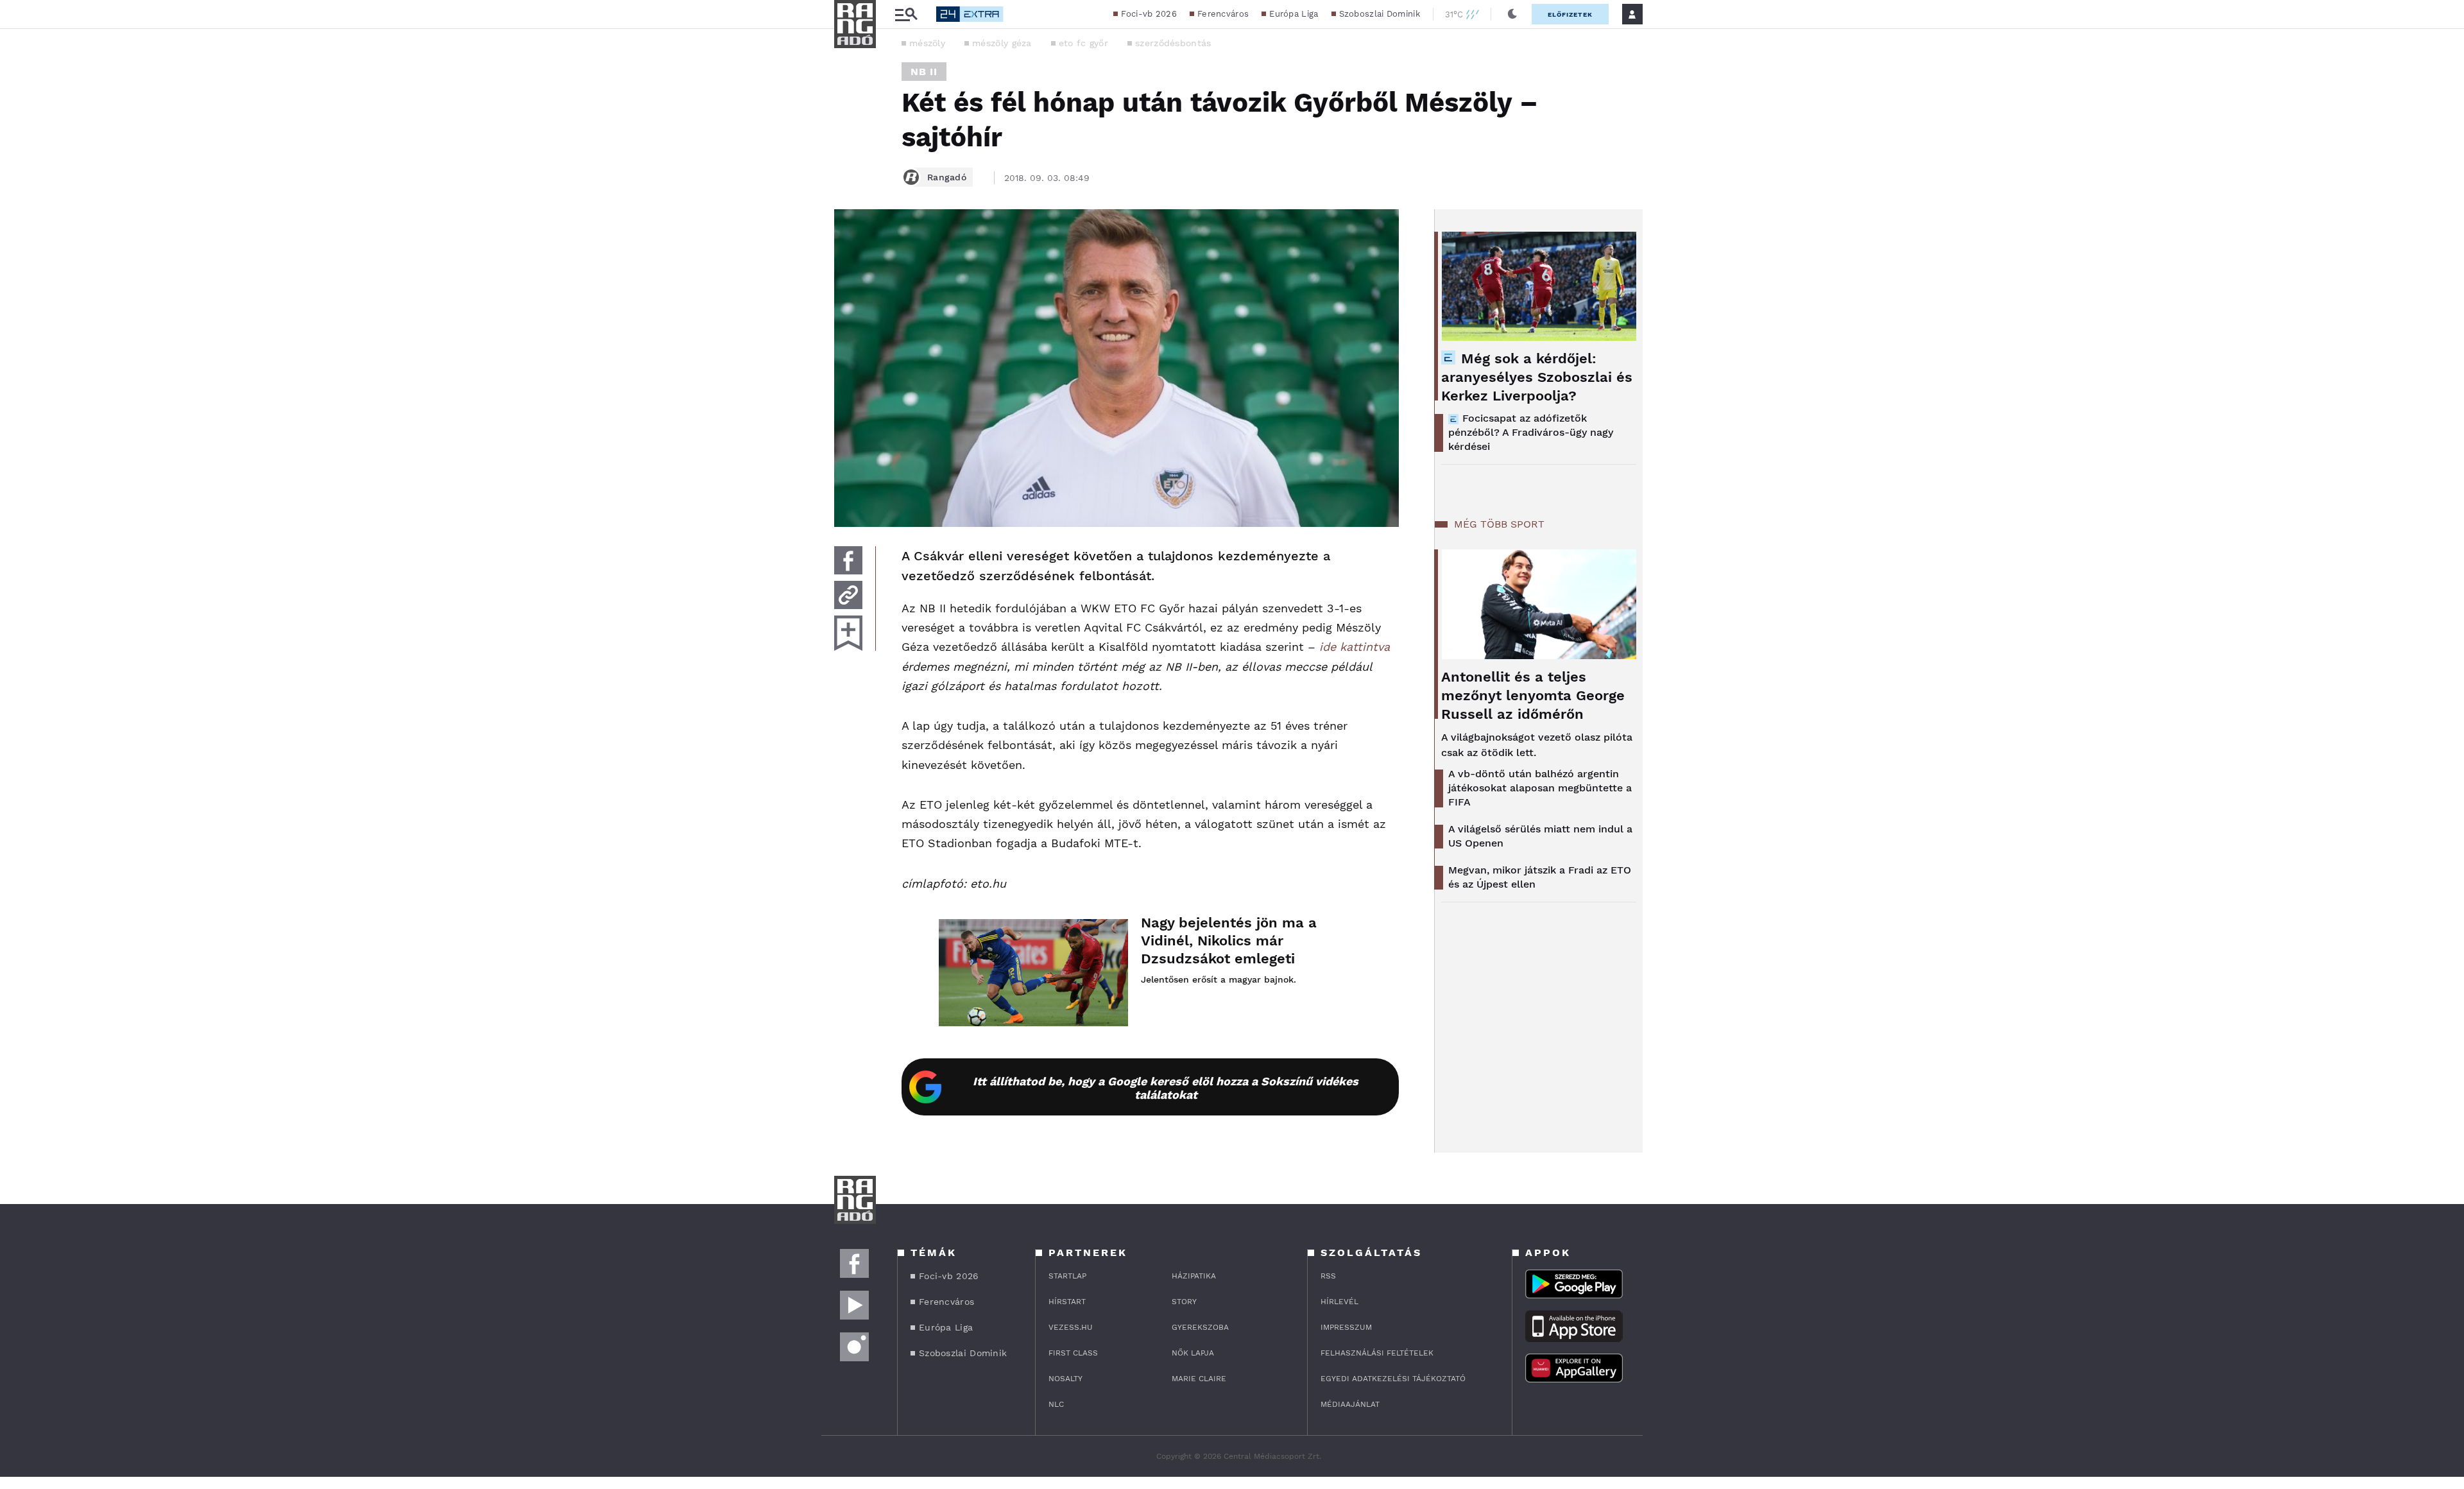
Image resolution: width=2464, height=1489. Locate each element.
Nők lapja (1193, 1353)
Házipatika (1194, 1276)
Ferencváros (1223, 14)
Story (1184, 1302)
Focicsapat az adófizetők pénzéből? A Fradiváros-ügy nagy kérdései (1531, 432)
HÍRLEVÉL (1339, 1302)
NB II (924, 72)
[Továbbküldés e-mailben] (848, 595)
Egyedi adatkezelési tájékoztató (1393, 1379)
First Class (1073, 1353)
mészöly (927, 43)
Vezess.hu (1071, 1327)
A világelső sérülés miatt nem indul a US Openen (1540, 836)
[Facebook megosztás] (848, 560)
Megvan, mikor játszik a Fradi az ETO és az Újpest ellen (1540, 877)
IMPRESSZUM (1346, 1327)
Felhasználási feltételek (1377, 1353)
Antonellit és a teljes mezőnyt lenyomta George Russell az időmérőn (1533, 695)
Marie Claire (1199, 1379)
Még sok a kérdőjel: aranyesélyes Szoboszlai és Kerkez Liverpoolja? (1537, 377)
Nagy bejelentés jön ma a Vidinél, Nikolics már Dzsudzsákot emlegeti (1229, 941)
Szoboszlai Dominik (1380, 14)
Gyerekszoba (1200, 1327)
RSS (1328, 1276)
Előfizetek (1570, 14)
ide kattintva (1355, 647)
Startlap (1067, 1276)
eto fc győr (1083, 43)
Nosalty (1065, 1379)
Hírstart (1067, 1302)
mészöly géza (1002, 43)
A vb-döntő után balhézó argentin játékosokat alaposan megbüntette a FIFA (1540, 788)
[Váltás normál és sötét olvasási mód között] (1512, 14)
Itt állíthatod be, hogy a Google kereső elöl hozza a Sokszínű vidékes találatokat (1166, 1088)
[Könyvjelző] (848, 633)
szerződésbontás (1173, 43)
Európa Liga (1294, 14)
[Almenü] (906, 14)
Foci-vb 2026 (1149, 14)
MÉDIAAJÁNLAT (1350, 1404)
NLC (1056, 1404)
